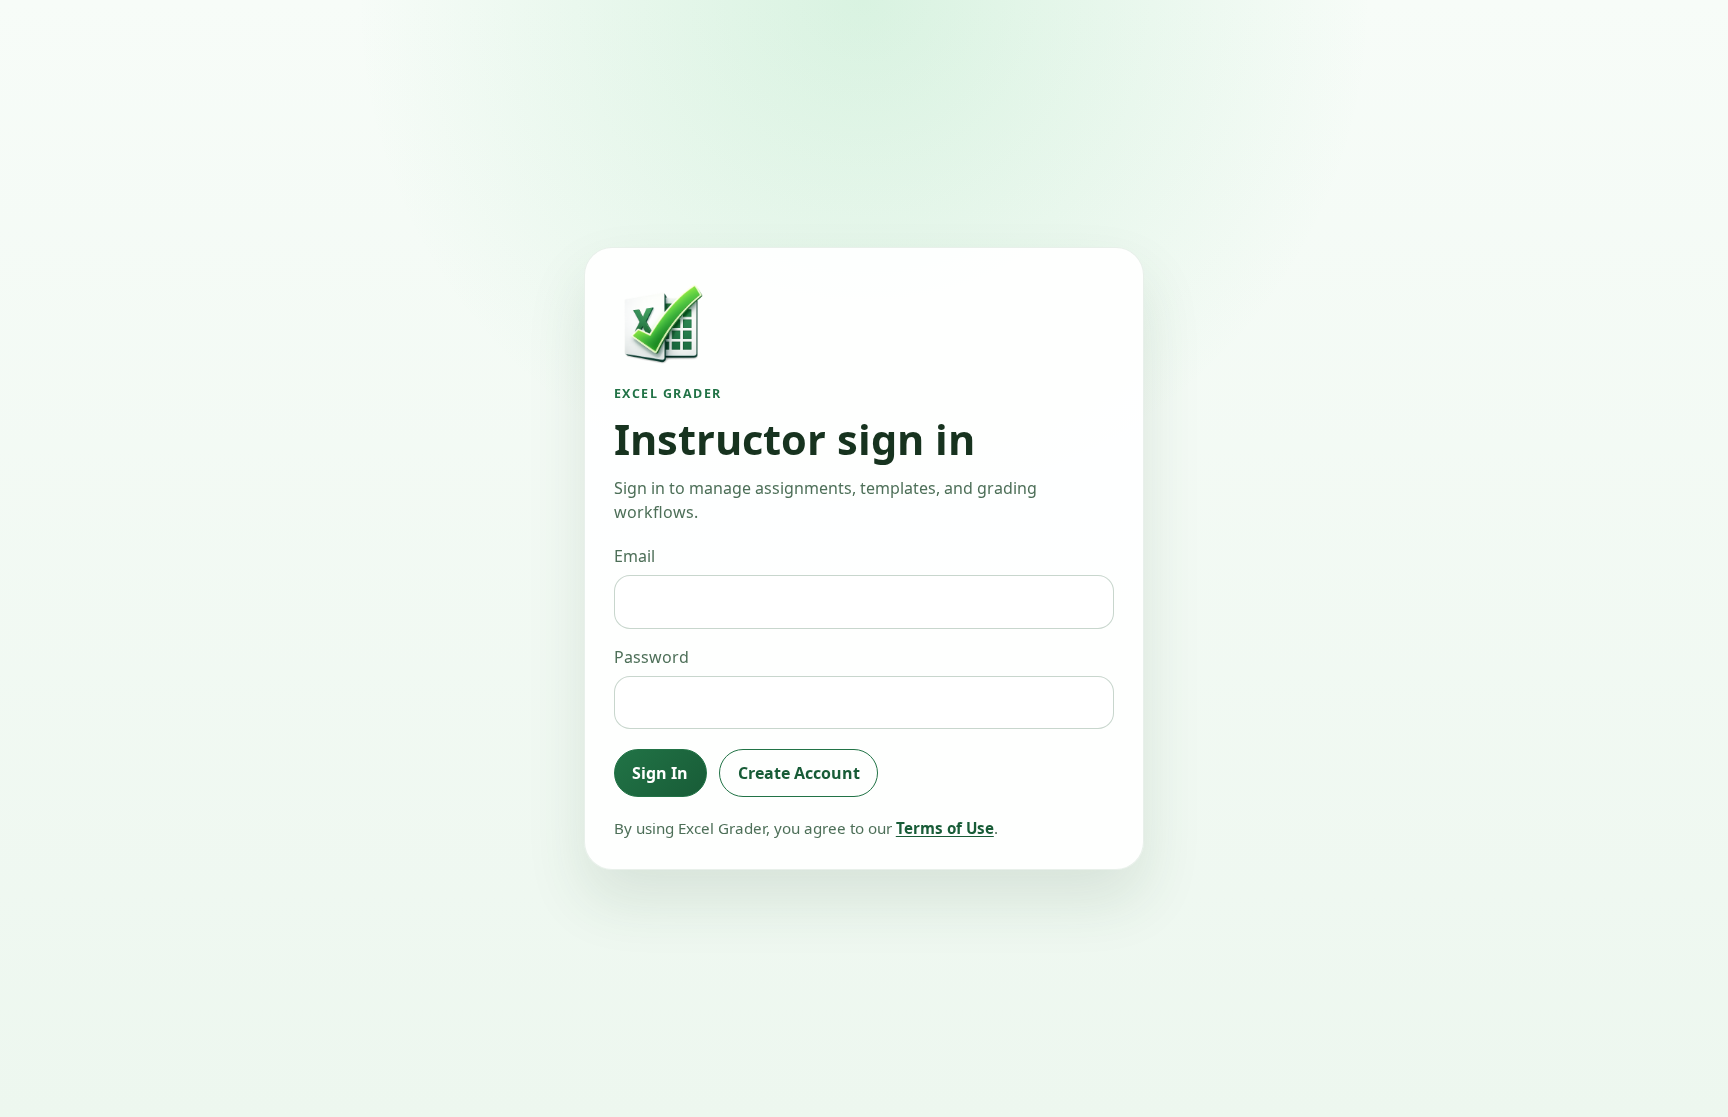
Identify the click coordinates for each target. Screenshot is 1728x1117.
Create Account (799, 773)
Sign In (660, 773)
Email (634, 556)
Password (651, 657)
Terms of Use (945, 828)
